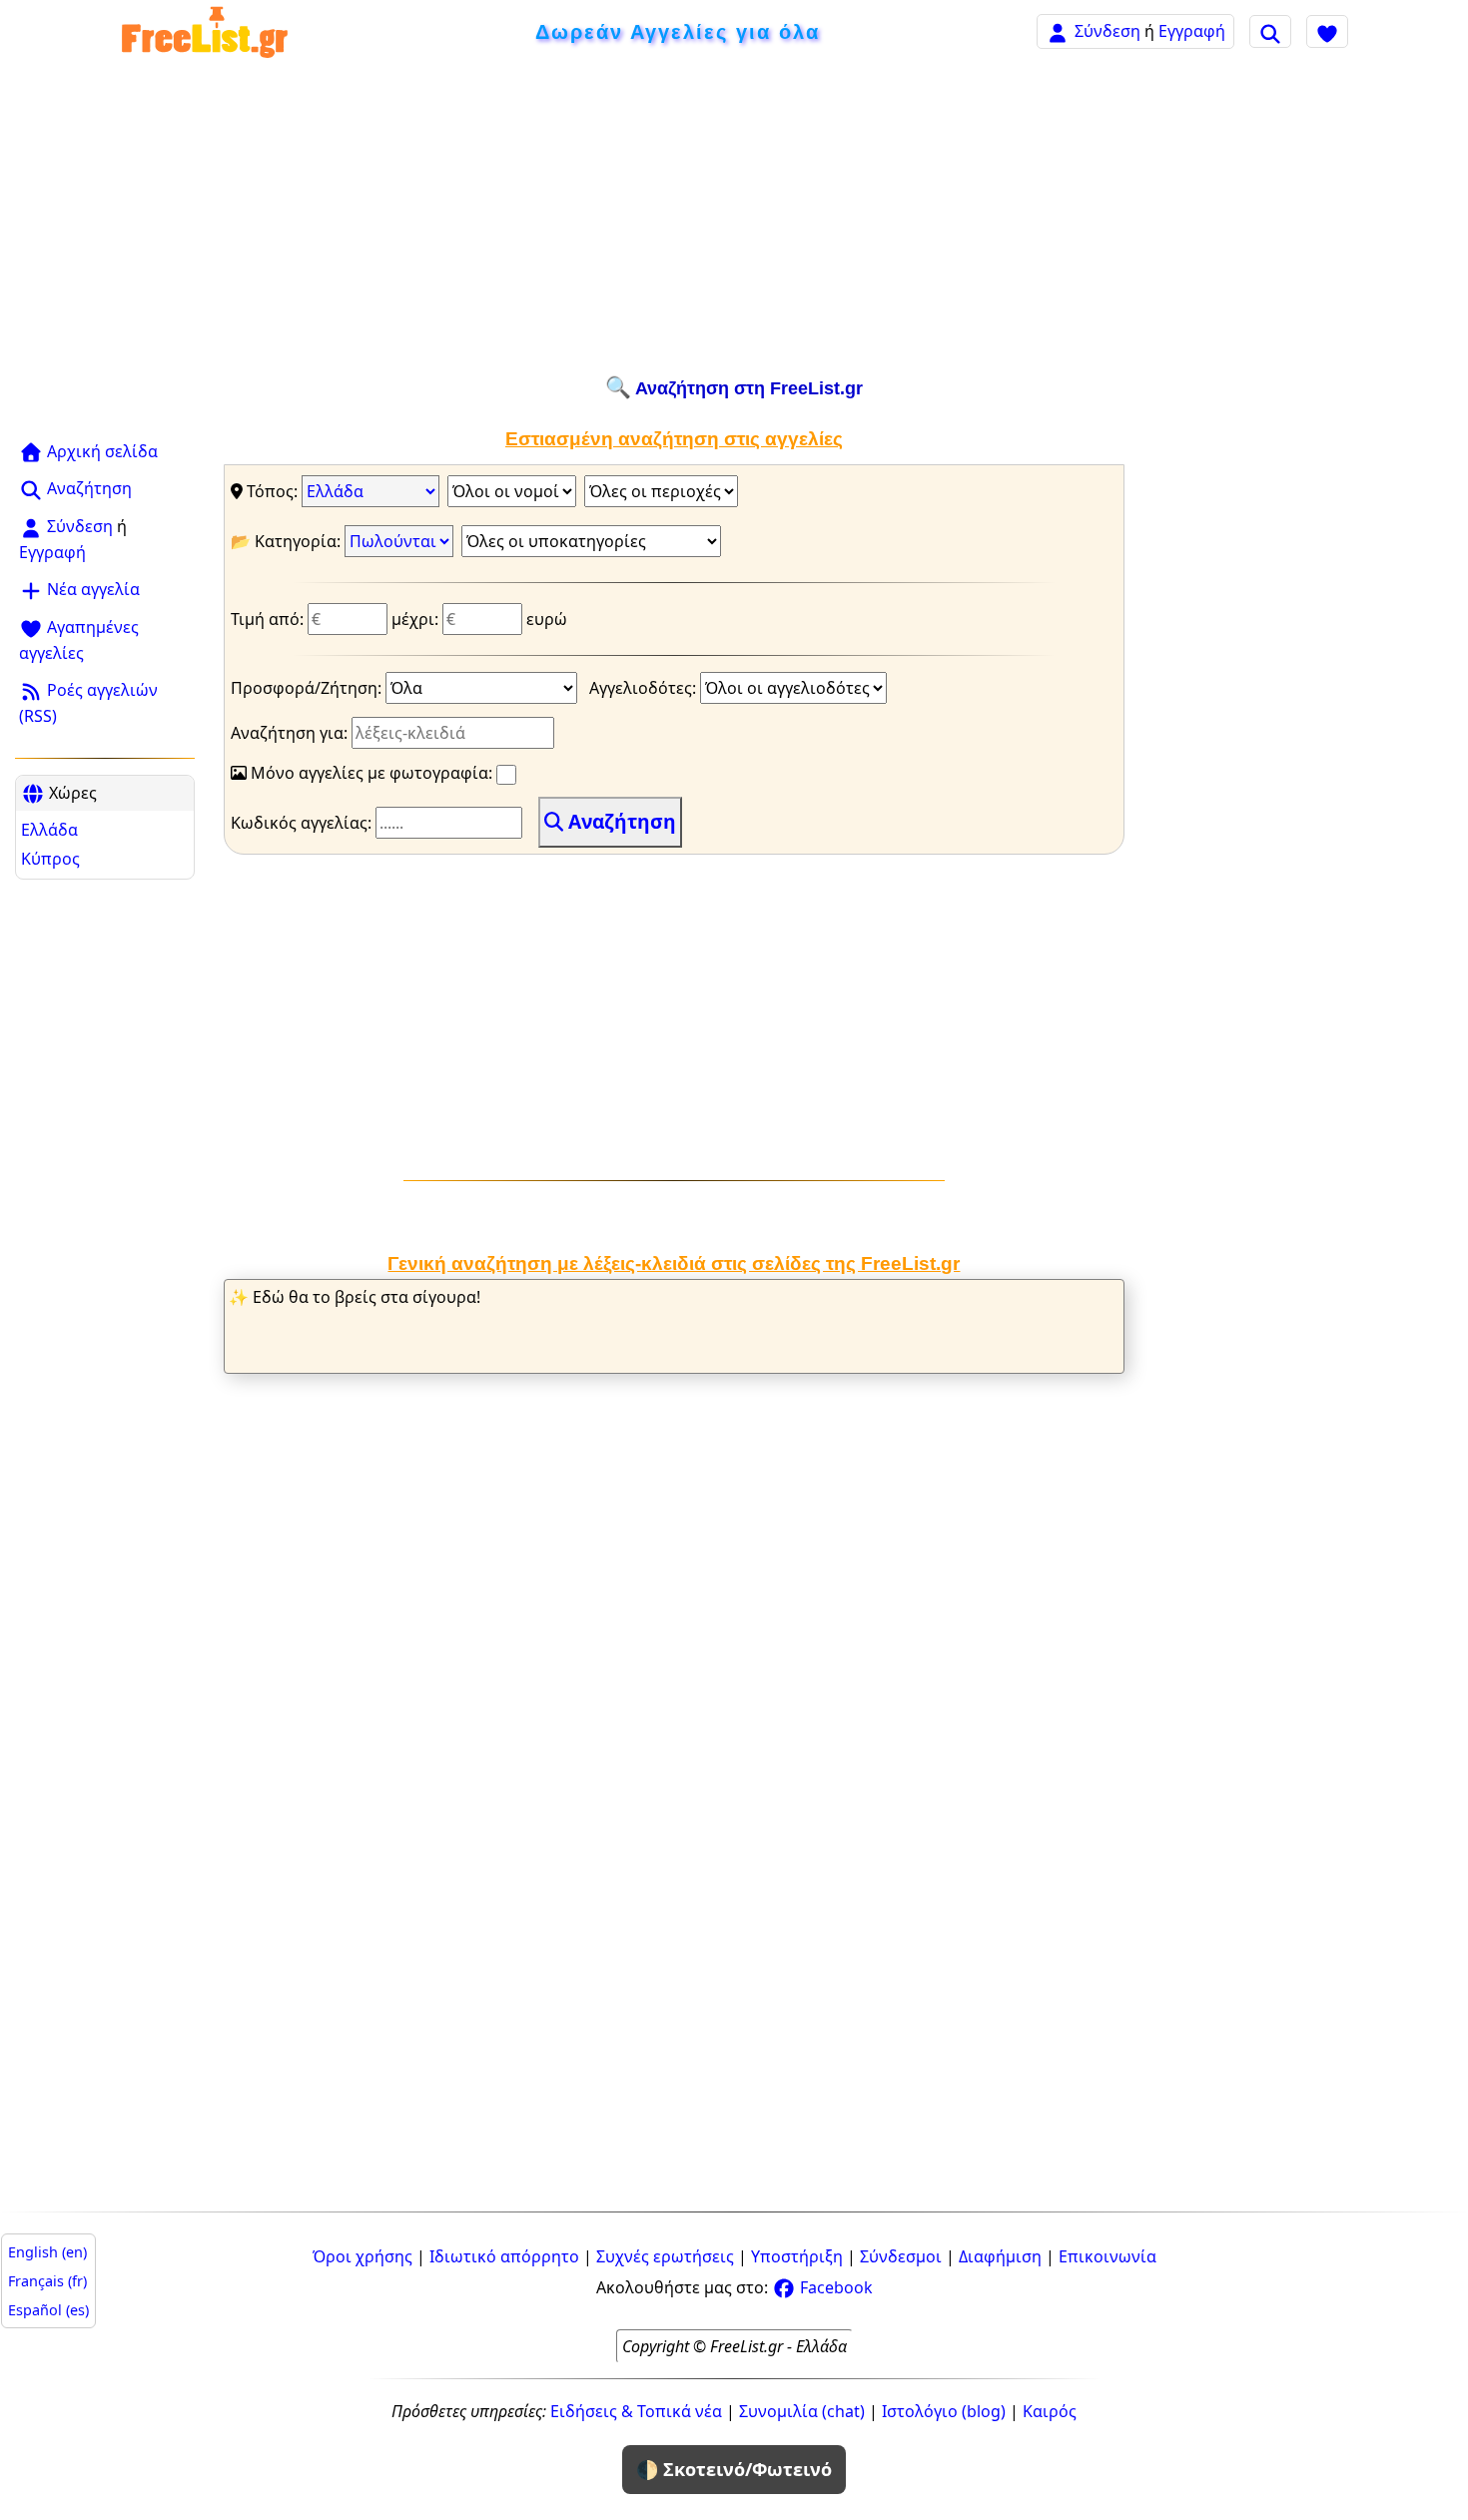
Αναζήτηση (87, 488)
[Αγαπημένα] (1327, 31)
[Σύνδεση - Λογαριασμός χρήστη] (1058, 30)
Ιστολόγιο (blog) (944, 2411)
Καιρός (1050, 2411)
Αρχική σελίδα (100, 451)
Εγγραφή (1192, 31)
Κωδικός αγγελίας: (303, 823)
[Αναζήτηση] (1270, 31)
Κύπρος (50, 859)
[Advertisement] (734, 217)
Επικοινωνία (1107, 2256)
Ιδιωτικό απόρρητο (504, 2256)
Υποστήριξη (797, 2256)
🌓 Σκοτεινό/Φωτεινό (734, 2469)
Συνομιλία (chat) (802, 2411)
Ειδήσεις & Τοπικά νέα (636, 2411)
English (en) (47, 2252)
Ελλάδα (49, 830)
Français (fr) (47, 2281)
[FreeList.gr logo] (205, 31)
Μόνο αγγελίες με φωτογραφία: (371, 773)
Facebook (834, 2287)
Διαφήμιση (1000, 2256)
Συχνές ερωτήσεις (665, 2256)
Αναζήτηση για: (291, 733)
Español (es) (48, 2310)
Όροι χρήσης (363, 2256)
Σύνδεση (1107, 31)
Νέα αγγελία (91, 589)
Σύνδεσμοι (901, 2256)
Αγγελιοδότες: (645, 688)
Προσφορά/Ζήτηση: (308, 688)
